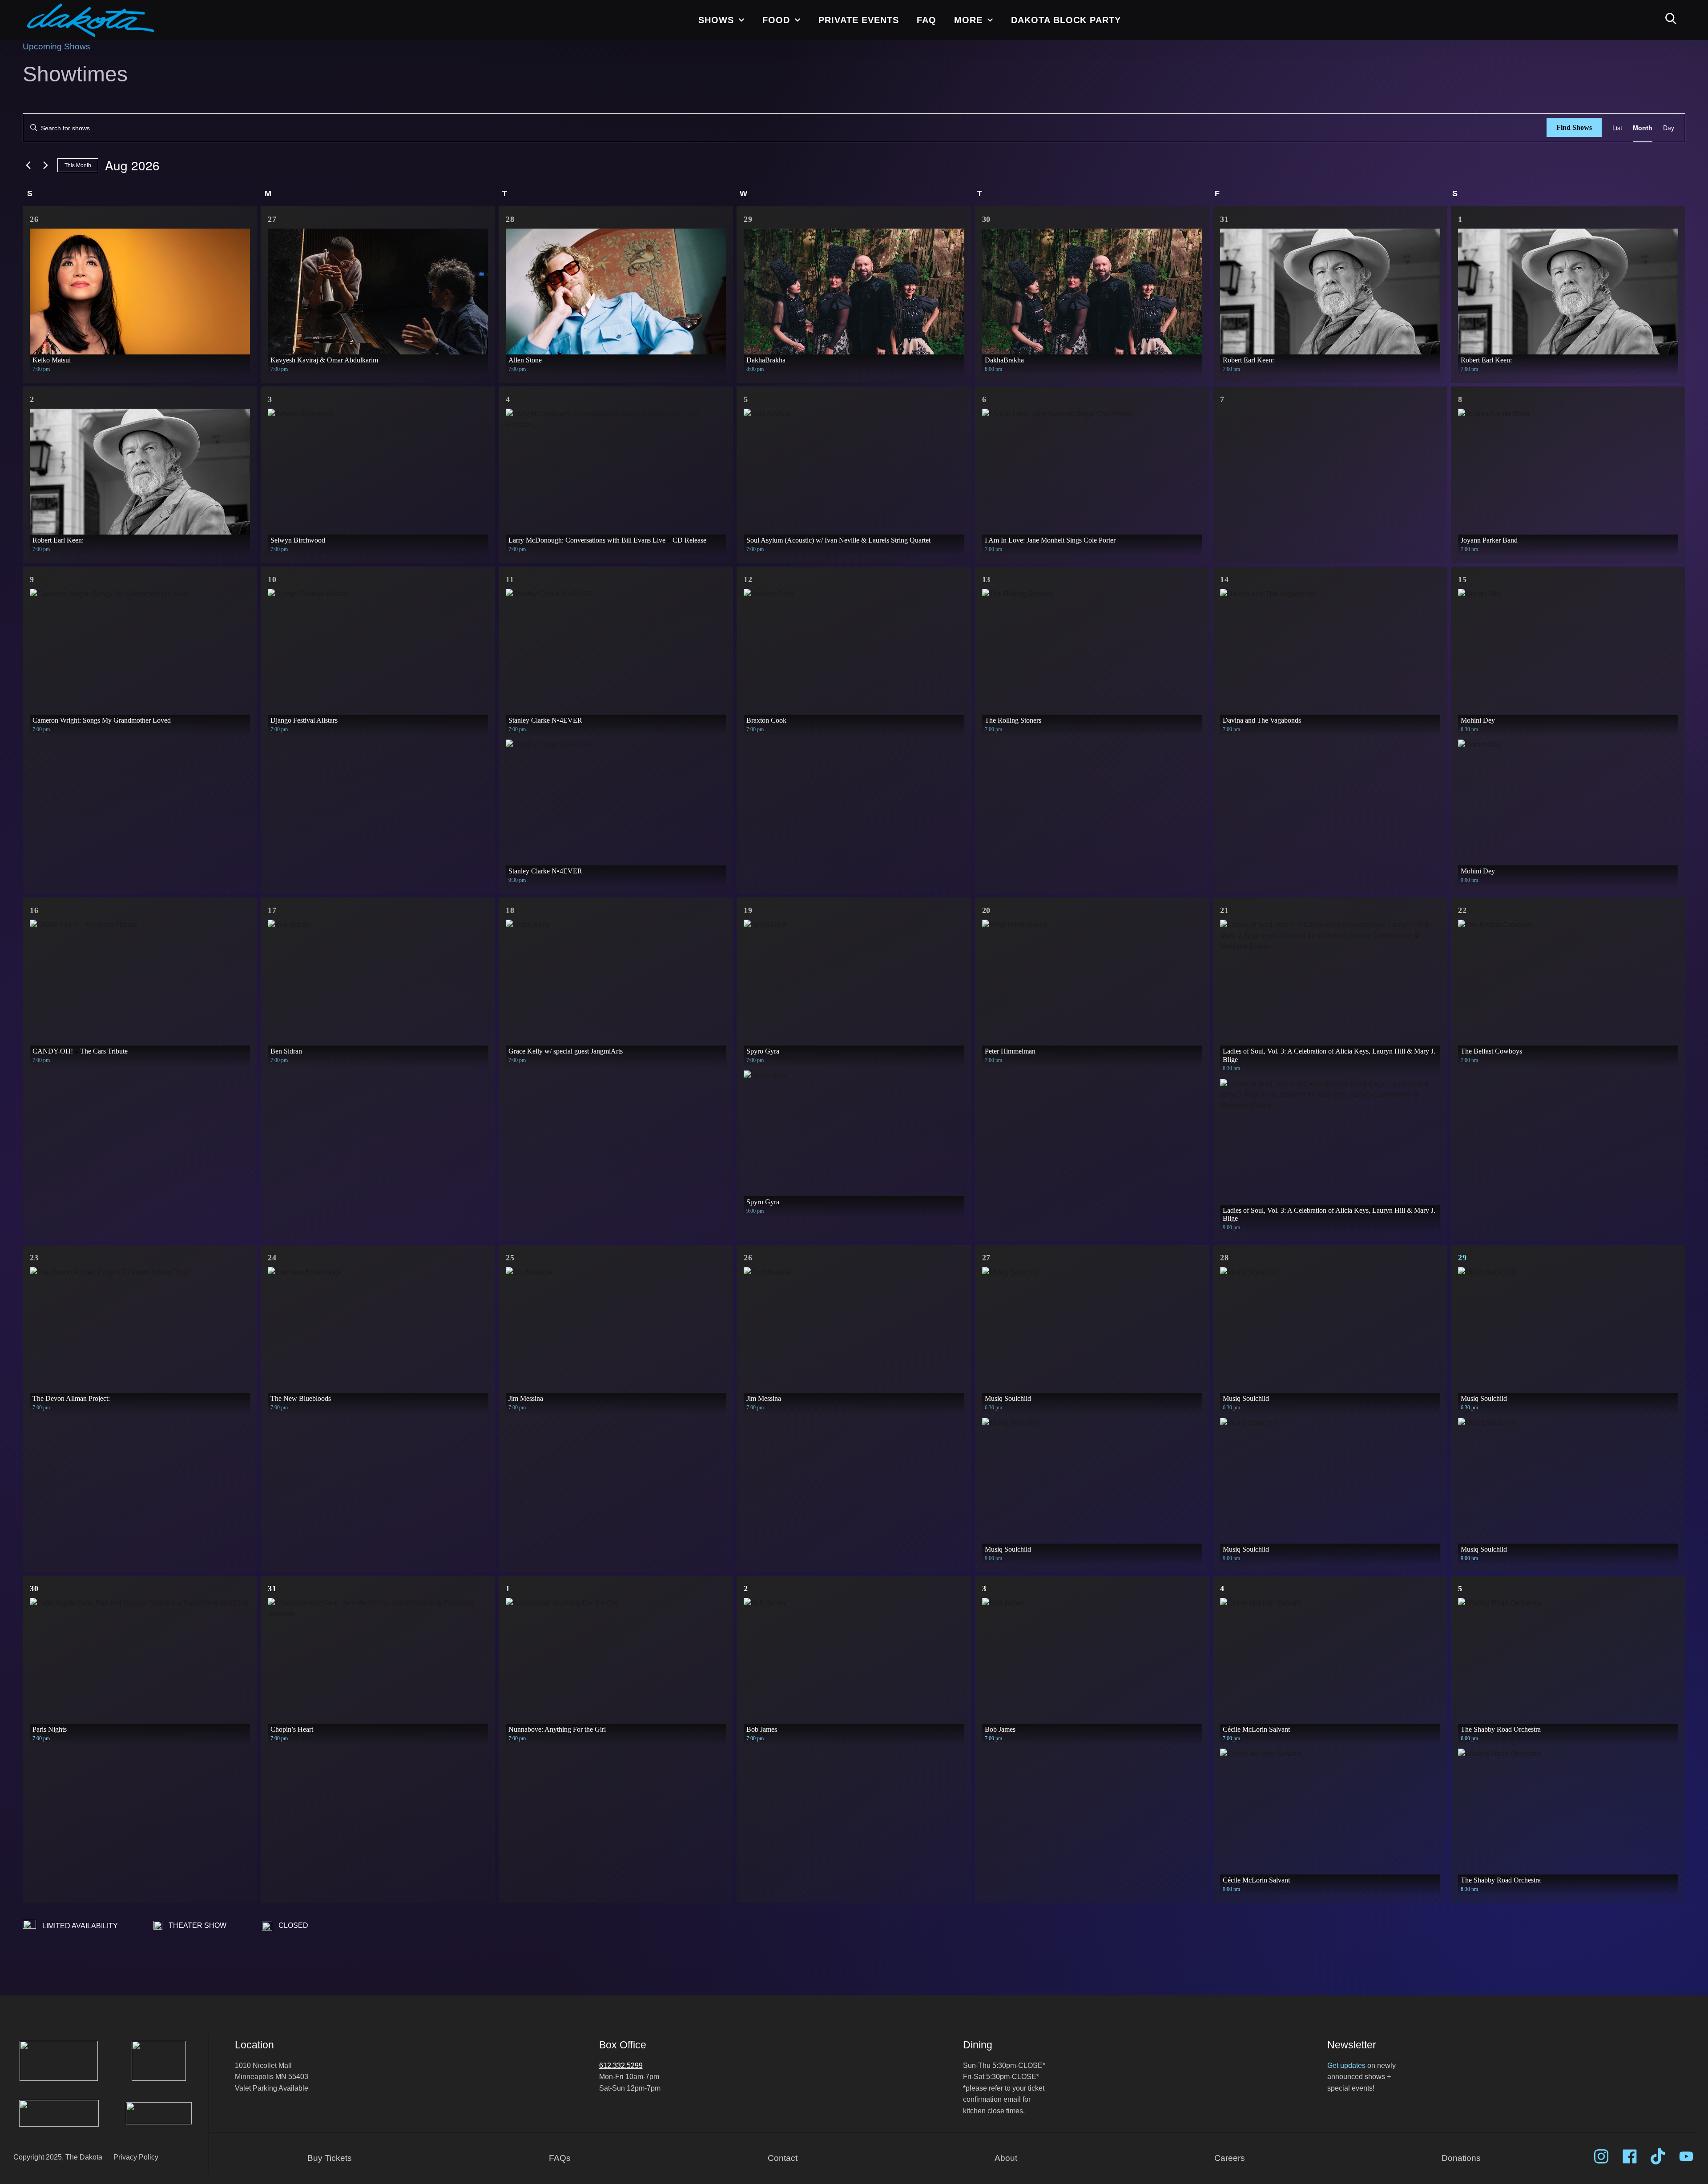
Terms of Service (849, 134)
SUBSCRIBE (819, 202)
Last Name (766, 178)
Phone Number (760, 76)
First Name (765, 153)
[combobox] (799, 75)
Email (773, 51)
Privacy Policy (906, 134)
